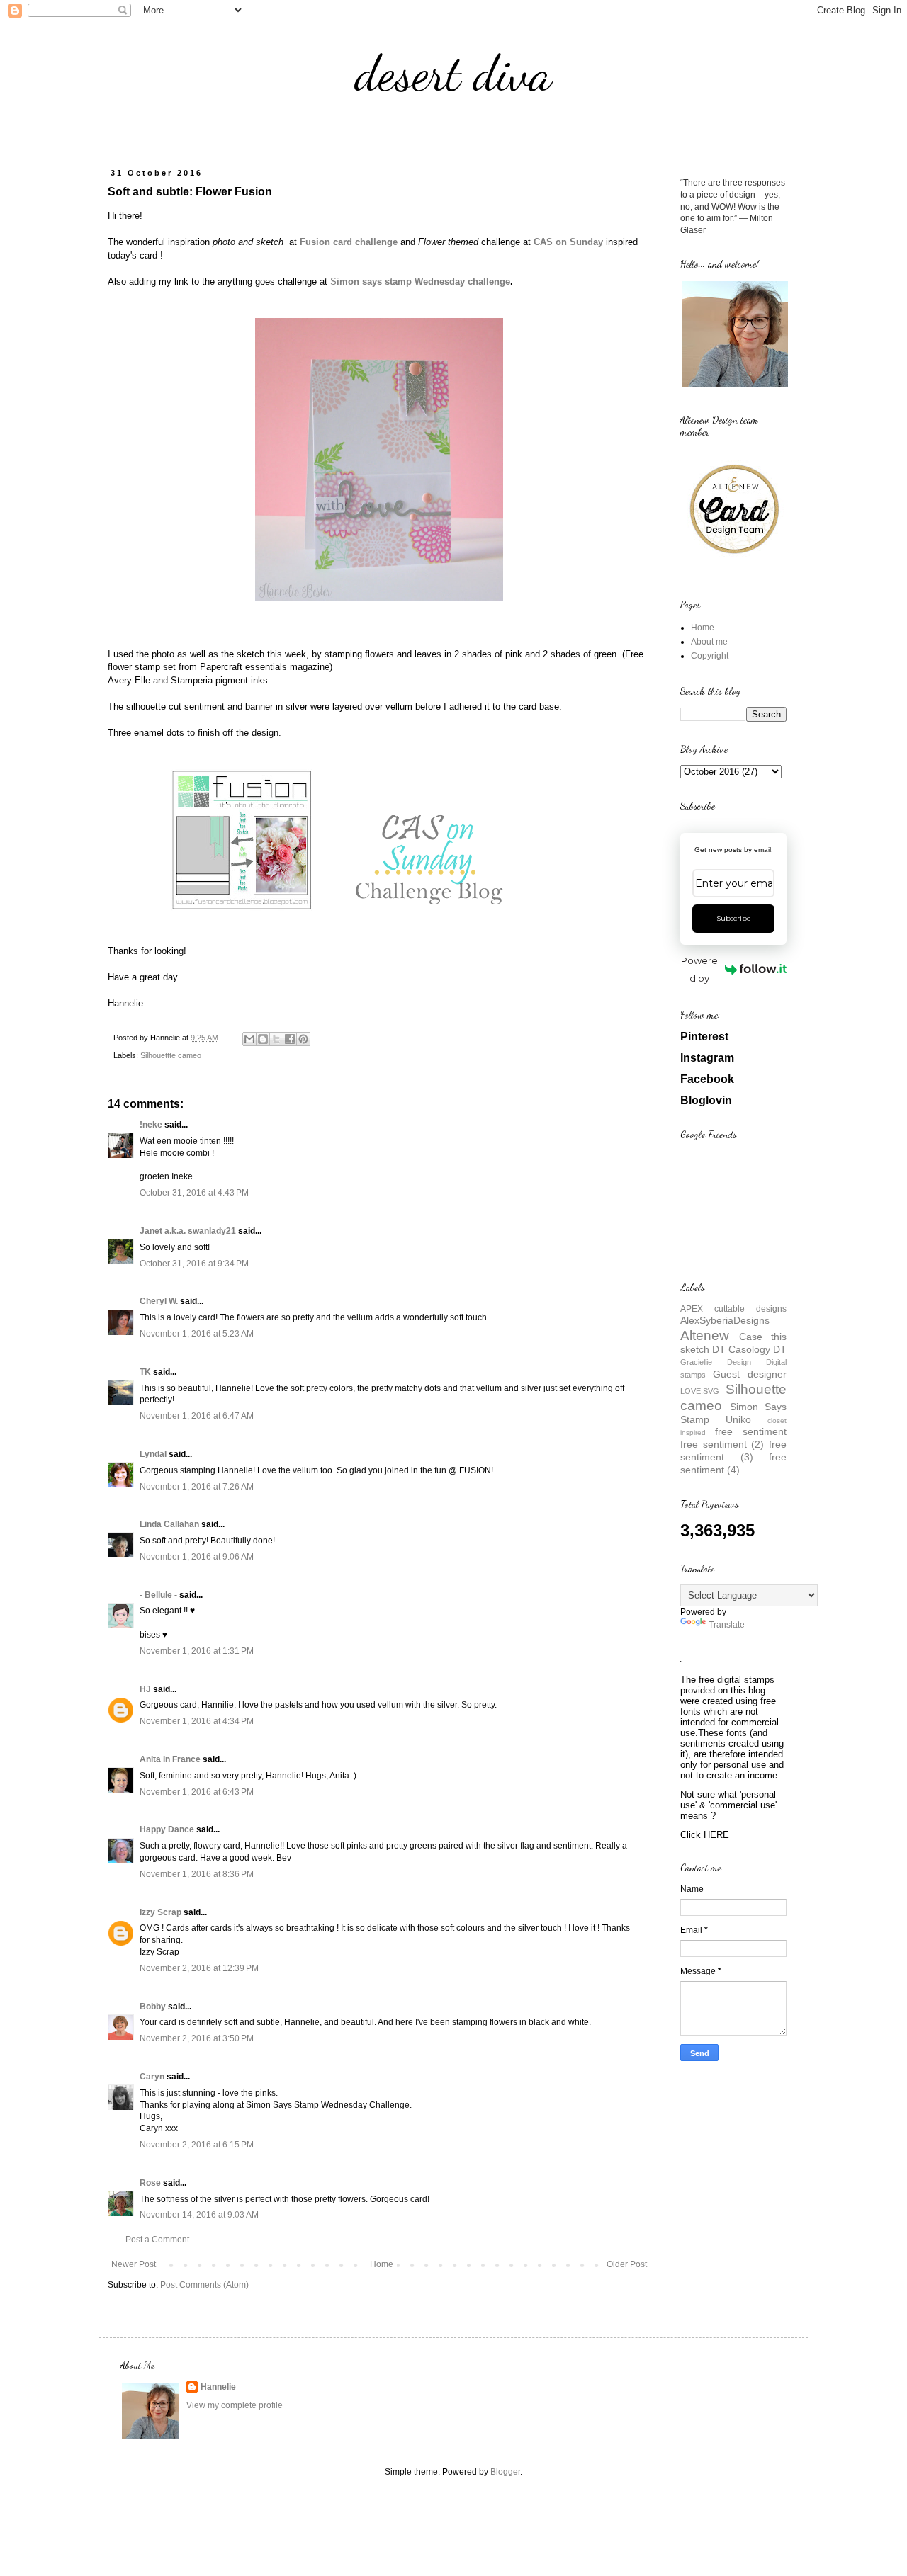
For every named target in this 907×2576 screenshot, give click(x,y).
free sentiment (751, 1431)
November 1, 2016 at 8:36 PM (197, 1874)
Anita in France (170, 1759)
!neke (151, 1125)
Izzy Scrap (160, 1912)
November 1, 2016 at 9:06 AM (197, 1557)
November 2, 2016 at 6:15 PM (197, 2145)
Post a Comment (157, 2240)
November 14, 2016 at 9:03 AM (199, 2215)
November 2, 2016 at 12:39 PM (199, 1968)
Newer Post (134, 2264)
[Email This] (249, 1039)
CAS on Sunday (568, 242)
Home (382, 2264)
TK (145, 1372)
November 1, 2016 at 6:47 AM (197, 1416)
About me (709, 642)
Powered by (699, 969)
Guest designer (750, 1374)
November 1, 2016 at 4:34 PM (197, 1721)
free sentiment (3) (733, 1451)
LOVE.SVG (700, 1391)
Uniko (738, 1419)
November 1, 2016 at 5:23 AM (197, 1334)
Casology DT (757, 1349)
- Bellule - (158, 1595)
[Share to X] (276, 1039)
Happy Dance (167, 1829)
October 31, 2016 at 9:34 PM (194, 1264)
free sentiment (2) (722, 1444)
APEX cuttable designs (733, 1309)
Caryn (152, 2077)
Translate (727, 1625)
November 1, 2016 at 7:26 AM (197, 1487)
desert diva (453, 74)
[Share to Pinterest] (303, 1039)
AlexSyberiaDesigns (725, 1320)
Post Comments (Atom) (204, 2285)
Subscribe (734, 918)
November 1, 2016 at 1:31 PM (197, 1651)
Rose (150, 2183)
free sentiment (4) (733, 1463)
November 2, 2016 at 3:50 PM (197, 2038)
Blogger (505, 2472)
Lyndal (153, 1454)
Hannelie (218, 2387)
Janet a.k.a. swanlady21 (188, 1231)
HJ (145, 1689)
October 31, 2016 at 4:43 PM (194, 1193)
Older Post (627, 2264)
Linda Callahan (169, 1524)
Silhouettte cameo (171, 1055)
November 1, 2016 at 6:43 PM (197, 1792)
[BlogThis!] (263, 1039)
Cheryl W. (159, 1301)
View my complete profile (235, 2405)
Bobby (153, 2007)
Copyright (710, 656)
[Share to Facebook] (290, 1039)
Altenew (705, 1335)
